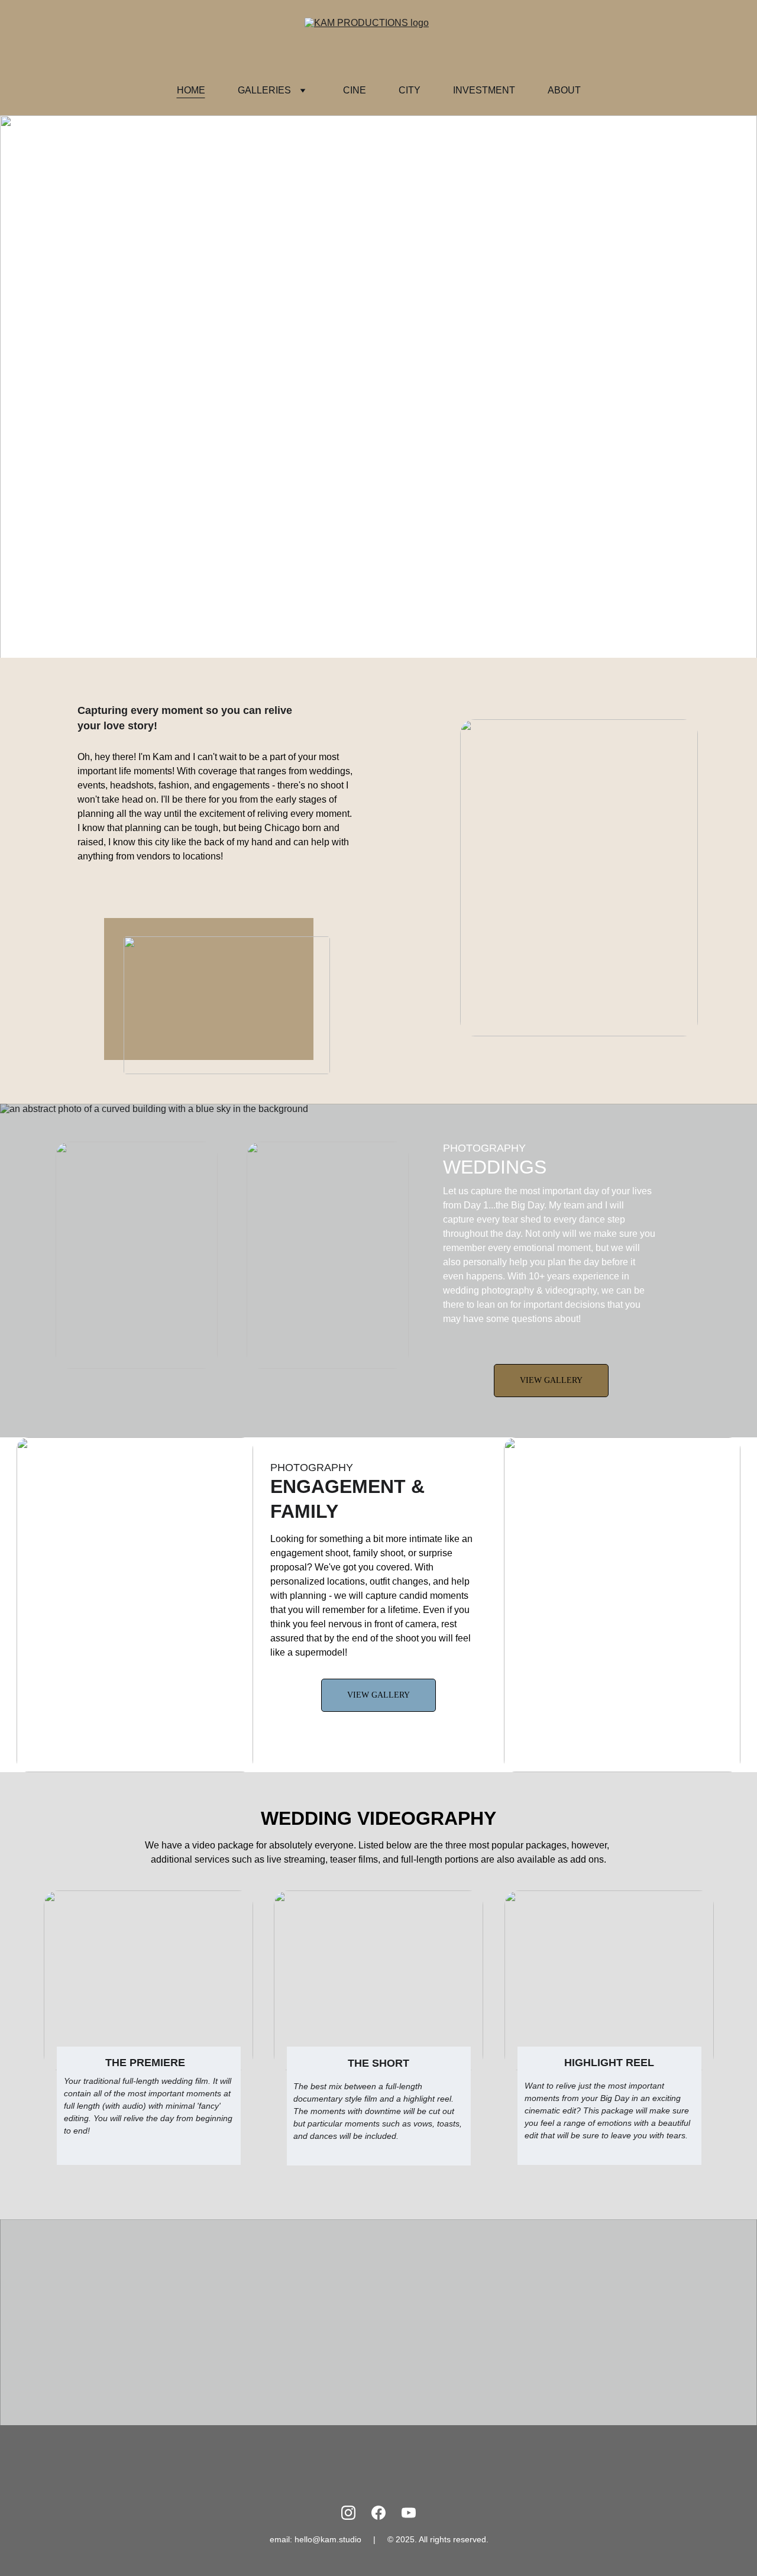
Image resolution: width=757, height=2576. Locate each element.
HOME (191, 90)
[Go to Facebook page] (378, 2513)
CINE (355, 90)
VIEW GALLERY (551, 1380)
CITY (410, 90)
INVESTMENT (484, 90)
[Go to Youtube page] (409, 2513)
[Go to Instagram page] (348, 2513)
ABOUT (564, 90)
